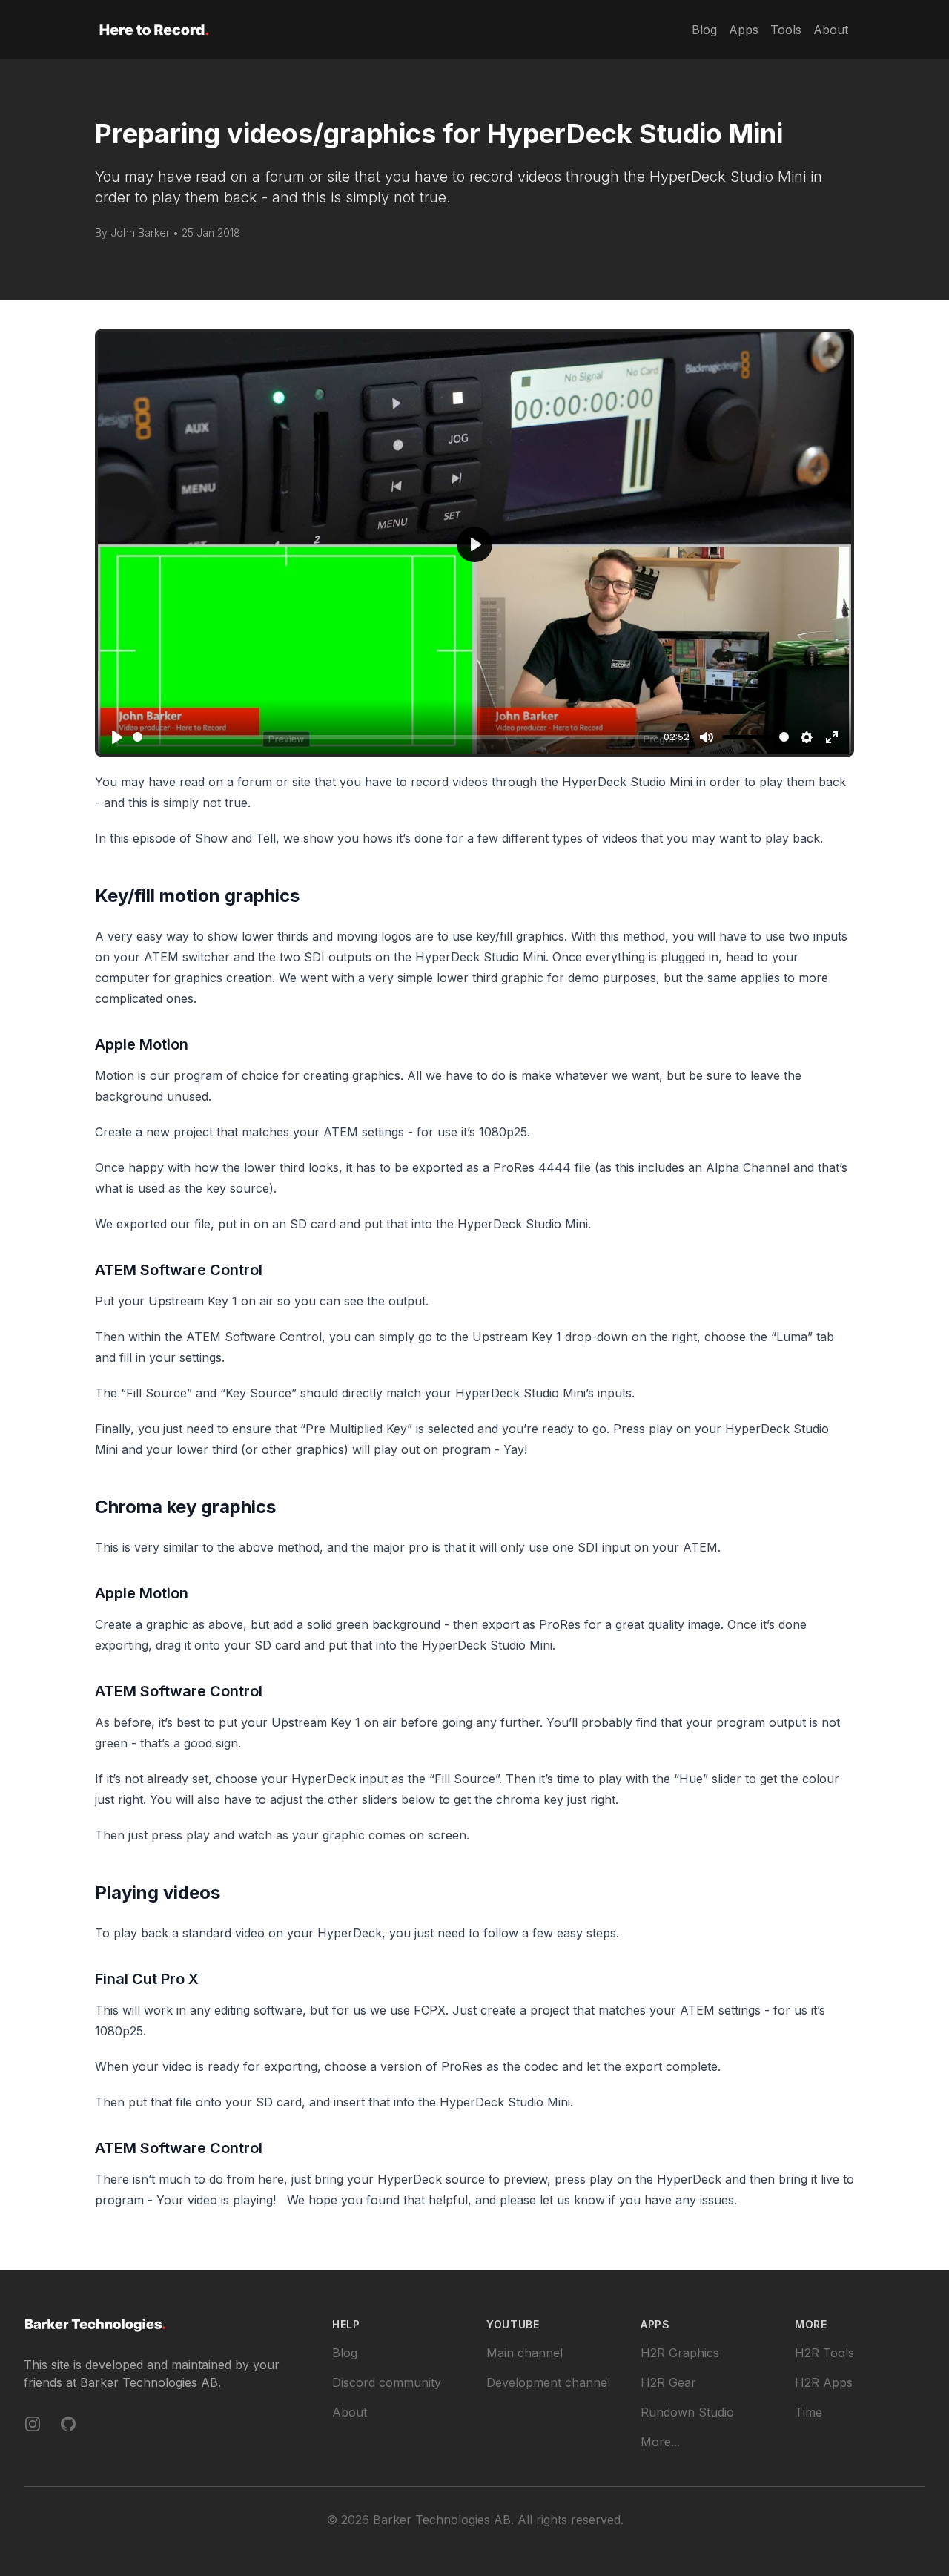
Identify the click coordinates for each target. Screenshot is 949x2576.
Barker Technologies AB (149, 2382)
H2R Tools (824, 2353)
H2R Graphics (680, 2353)
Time (809, 2412)
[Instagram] (33, 2424)
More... (660, 2442)
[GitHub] (68, 2424)
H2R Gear (668, 2382)
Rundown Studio (687, 2412)
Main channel (525, 2353)
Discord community (387, 2382)
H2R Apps (824, 2382)
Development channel (548, 2382)
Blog (345, 2353)
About (350, 2412)
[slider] (395, 737)
